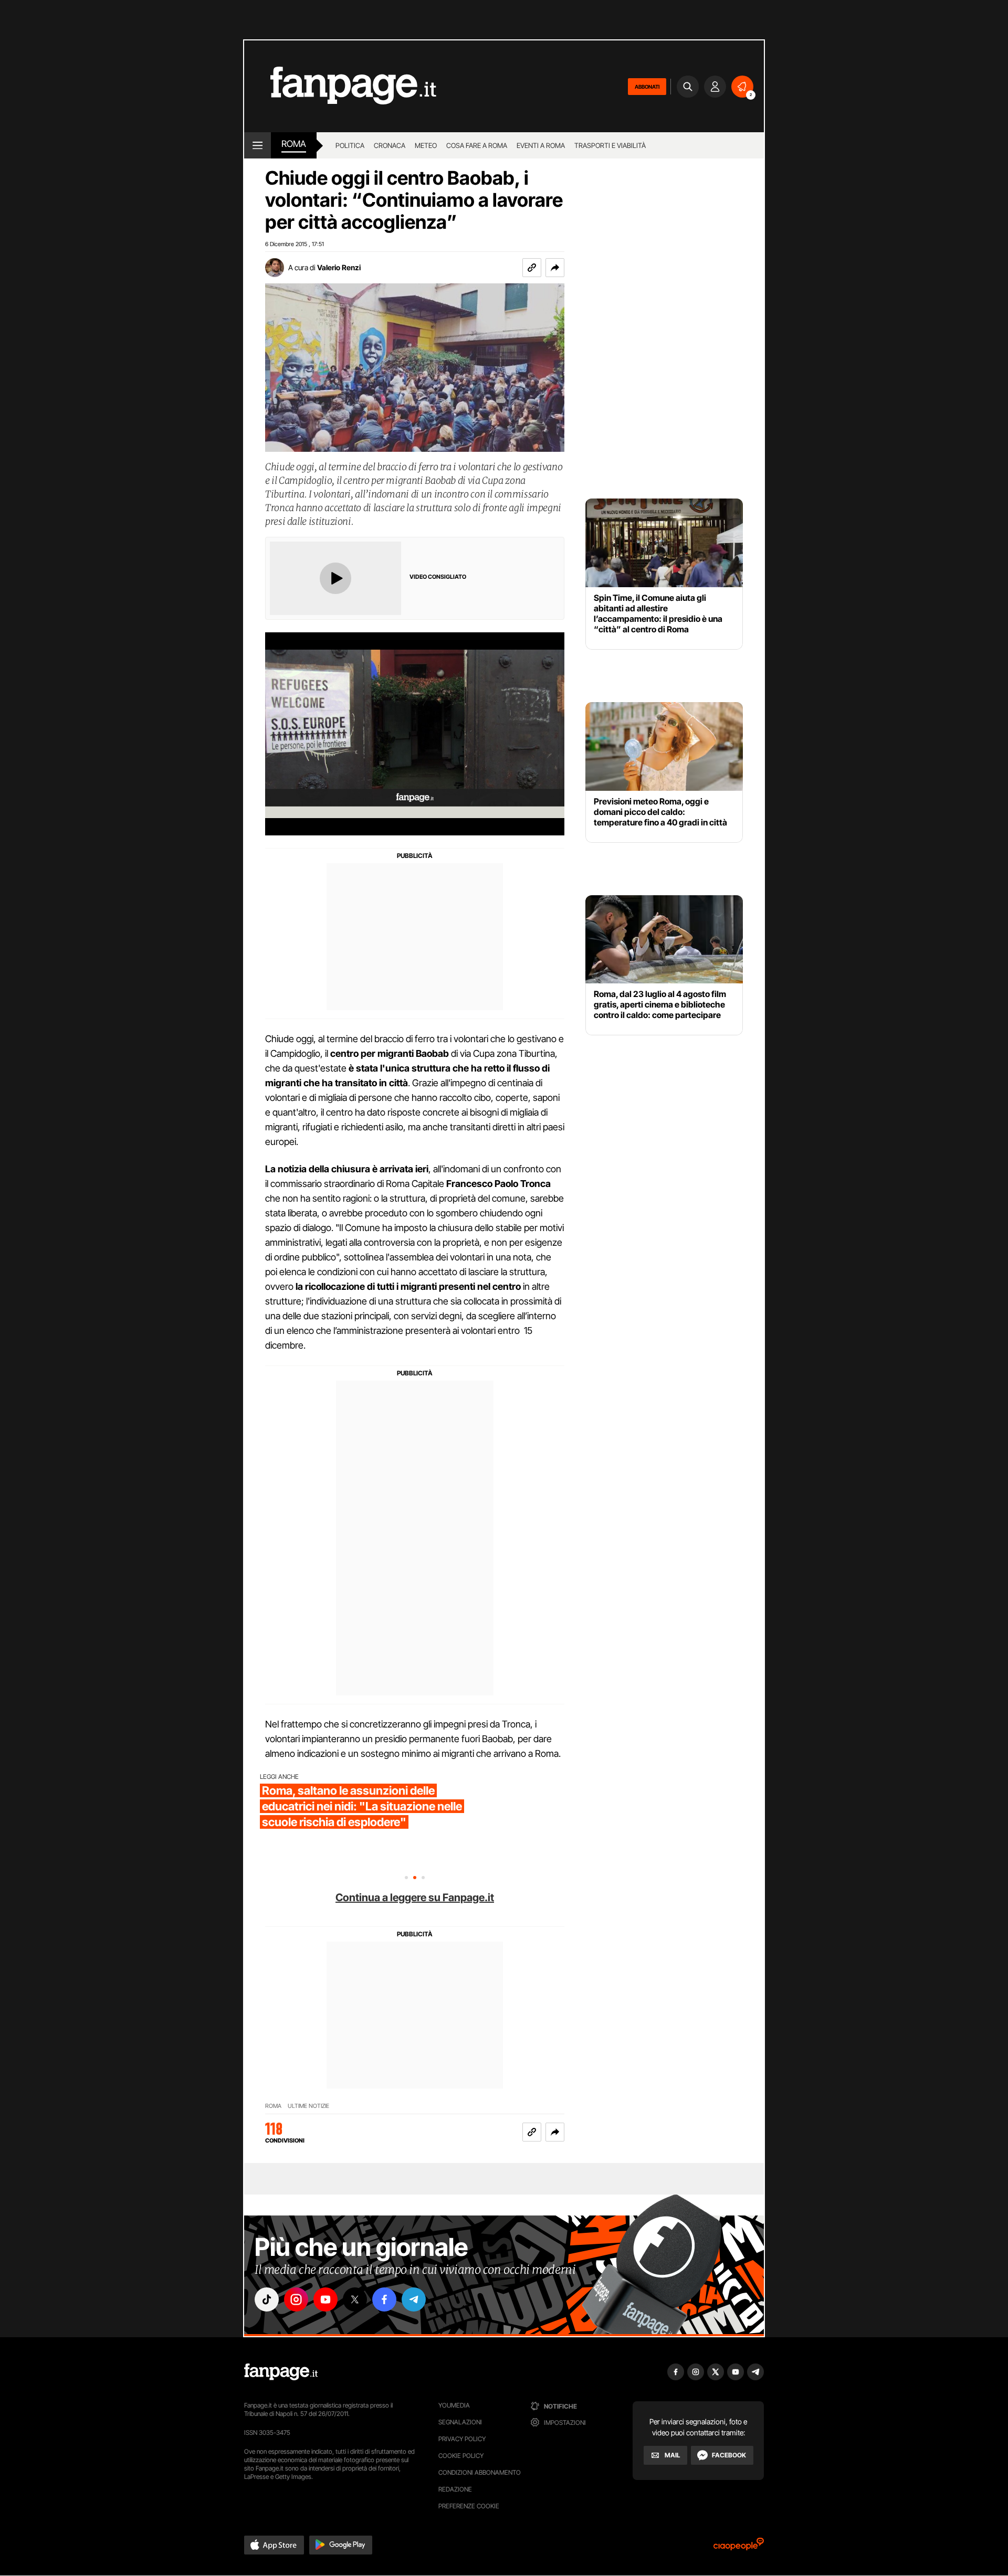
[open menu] (258, 145)
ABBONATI (647, 87)
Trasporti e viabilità (610, 145)
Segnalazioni (460, 2422)
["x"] (355, 2299)
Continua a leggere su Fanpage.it (415, 1897)
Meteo (426, 145)
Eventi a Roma (541, 145)
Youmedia (454, 2405)
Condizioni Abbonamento (480, 2472)
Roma (273, 2106)
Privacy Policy (462, 2439)
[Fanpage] (281, 2372)
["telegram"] (414, 2299)
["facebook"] (384, 2299)
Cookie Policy (461, 2456)
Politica (350, 145)
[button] (555, 268)
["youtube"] (325, 2299)
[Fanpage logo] (340, 86)
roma (294, 144)
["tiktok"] (267, 2299)
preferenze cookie (469, 2506)
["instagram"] (296, 2299)
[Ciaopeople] (739, 2547)
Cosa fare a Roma (477, 145)
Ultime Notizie (308, 2106)
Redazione (455, 2489)
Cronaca (390, 145)
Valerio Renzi (339, 267)
